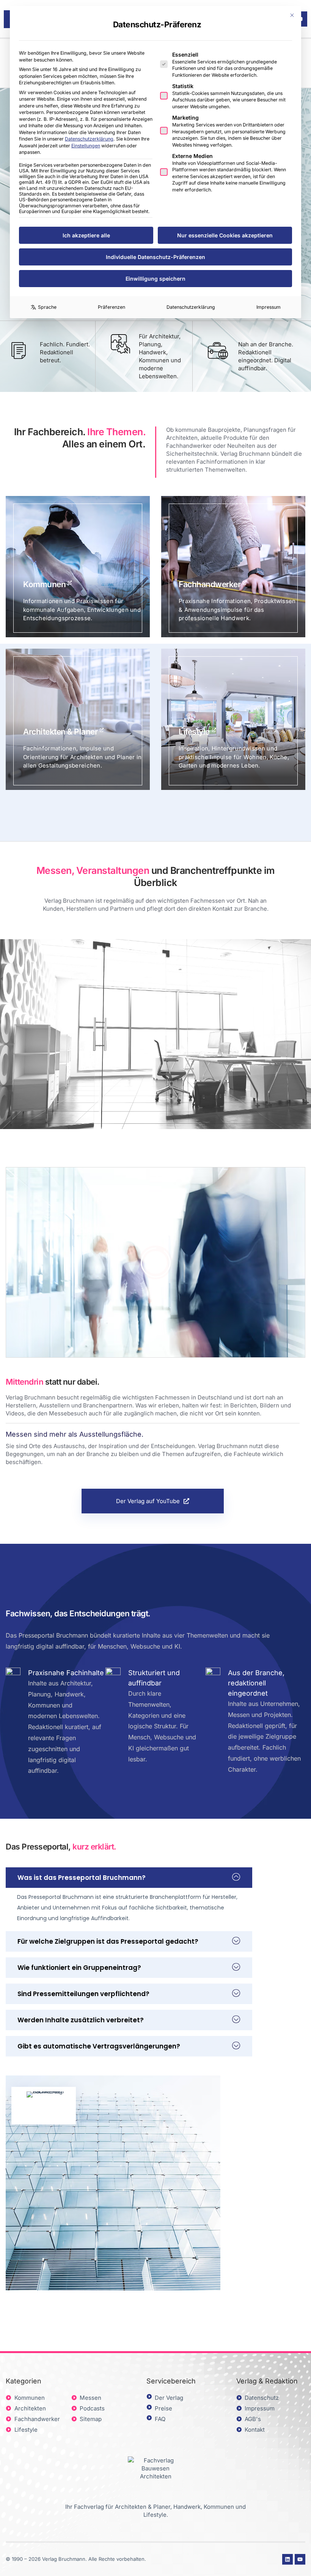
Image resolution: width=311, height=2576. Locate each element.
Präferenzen (112, 307)
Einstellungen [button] (86, 146)
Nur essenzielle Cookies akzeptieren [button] (225, 235)
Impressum (269, 307)
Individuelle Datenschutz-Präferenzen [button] (155, 257)
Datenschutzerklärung (89, 139)
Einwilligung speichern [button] (155, 279)
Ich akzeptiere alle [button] (86, 235)
